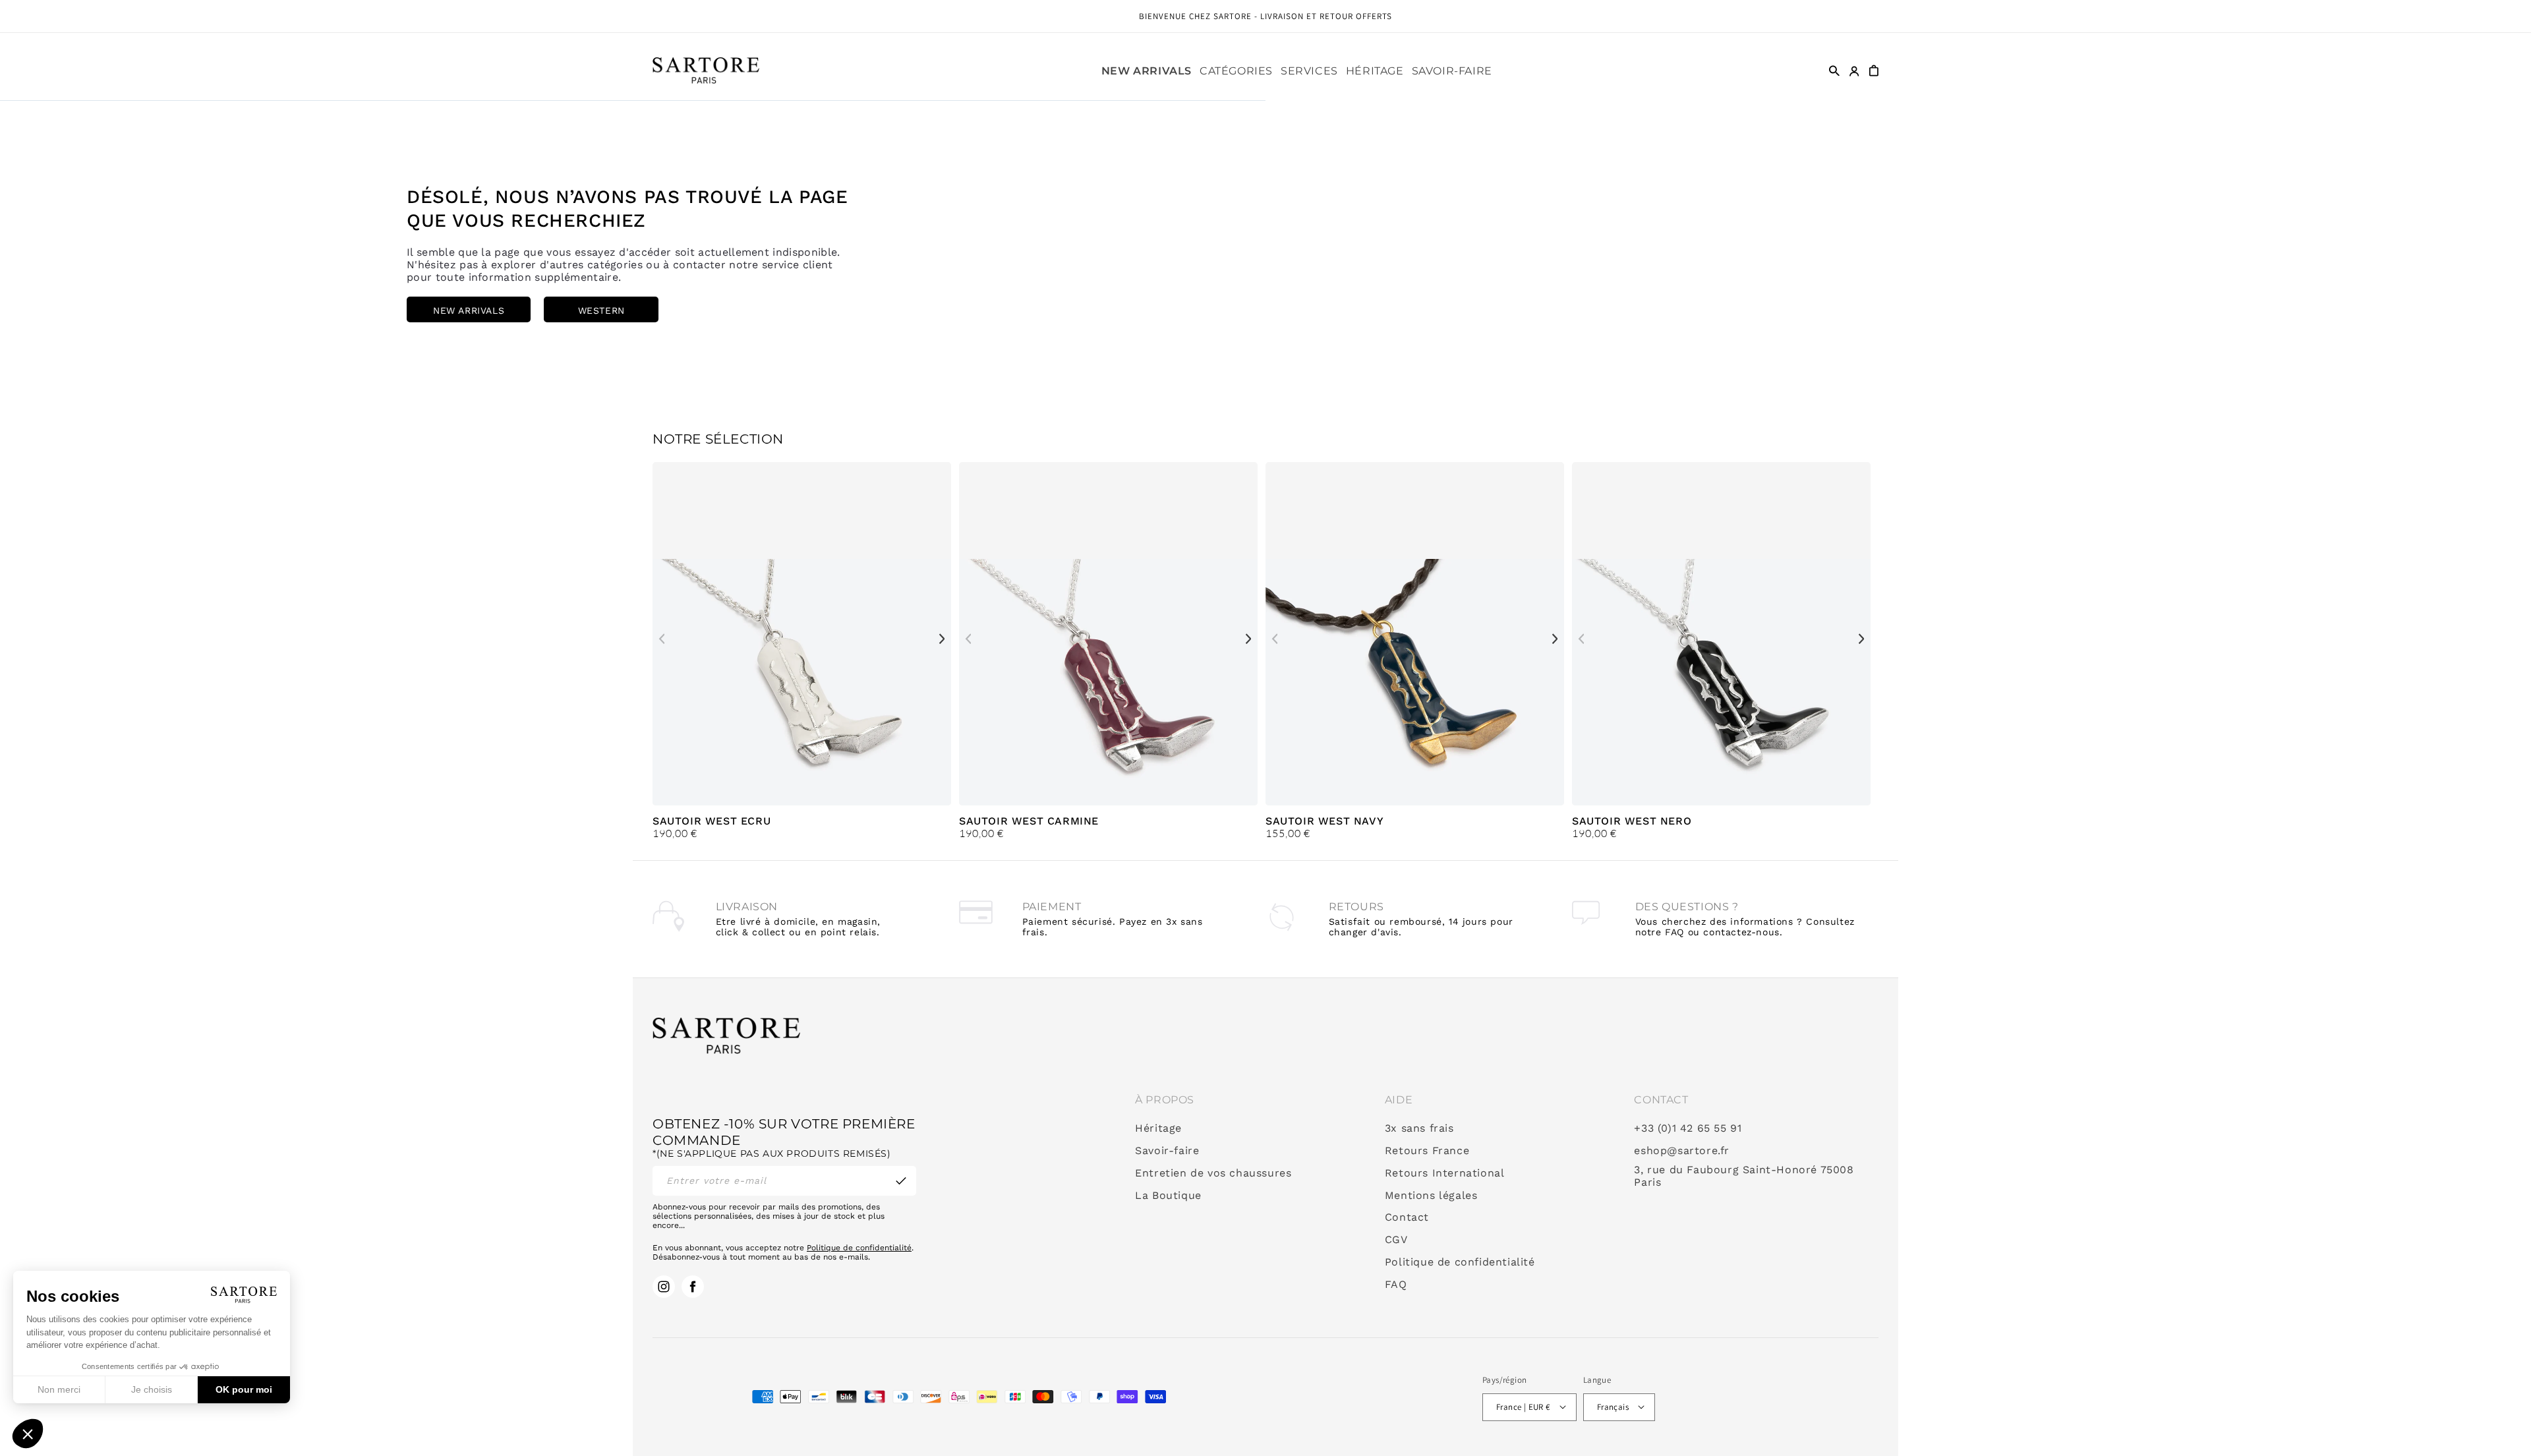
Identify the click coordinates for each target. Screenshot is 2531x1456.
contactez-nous (1741, 932)
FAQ (1396, 1285)
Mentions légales (1431, 1196)
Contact (1407, 1217)
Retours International (1445, 1173)
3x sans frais (1419, 1128)
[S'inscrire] (901, 1181)
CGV (1396, 1240)
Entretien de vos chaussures (1213, 1173)
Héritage (1158, 1128)
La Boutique (1168, 1196)
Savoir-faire (1167, 1151)
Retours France (1427, 1151)
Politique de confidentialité (859, 1248)
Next (942, 639)
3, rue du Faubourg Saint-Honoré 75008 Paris (1744, 1176)
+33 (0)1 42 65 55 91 (1688, 1128)
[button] (1236, 71)
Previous (662, 639)
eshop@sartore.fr (1682, 1151)
